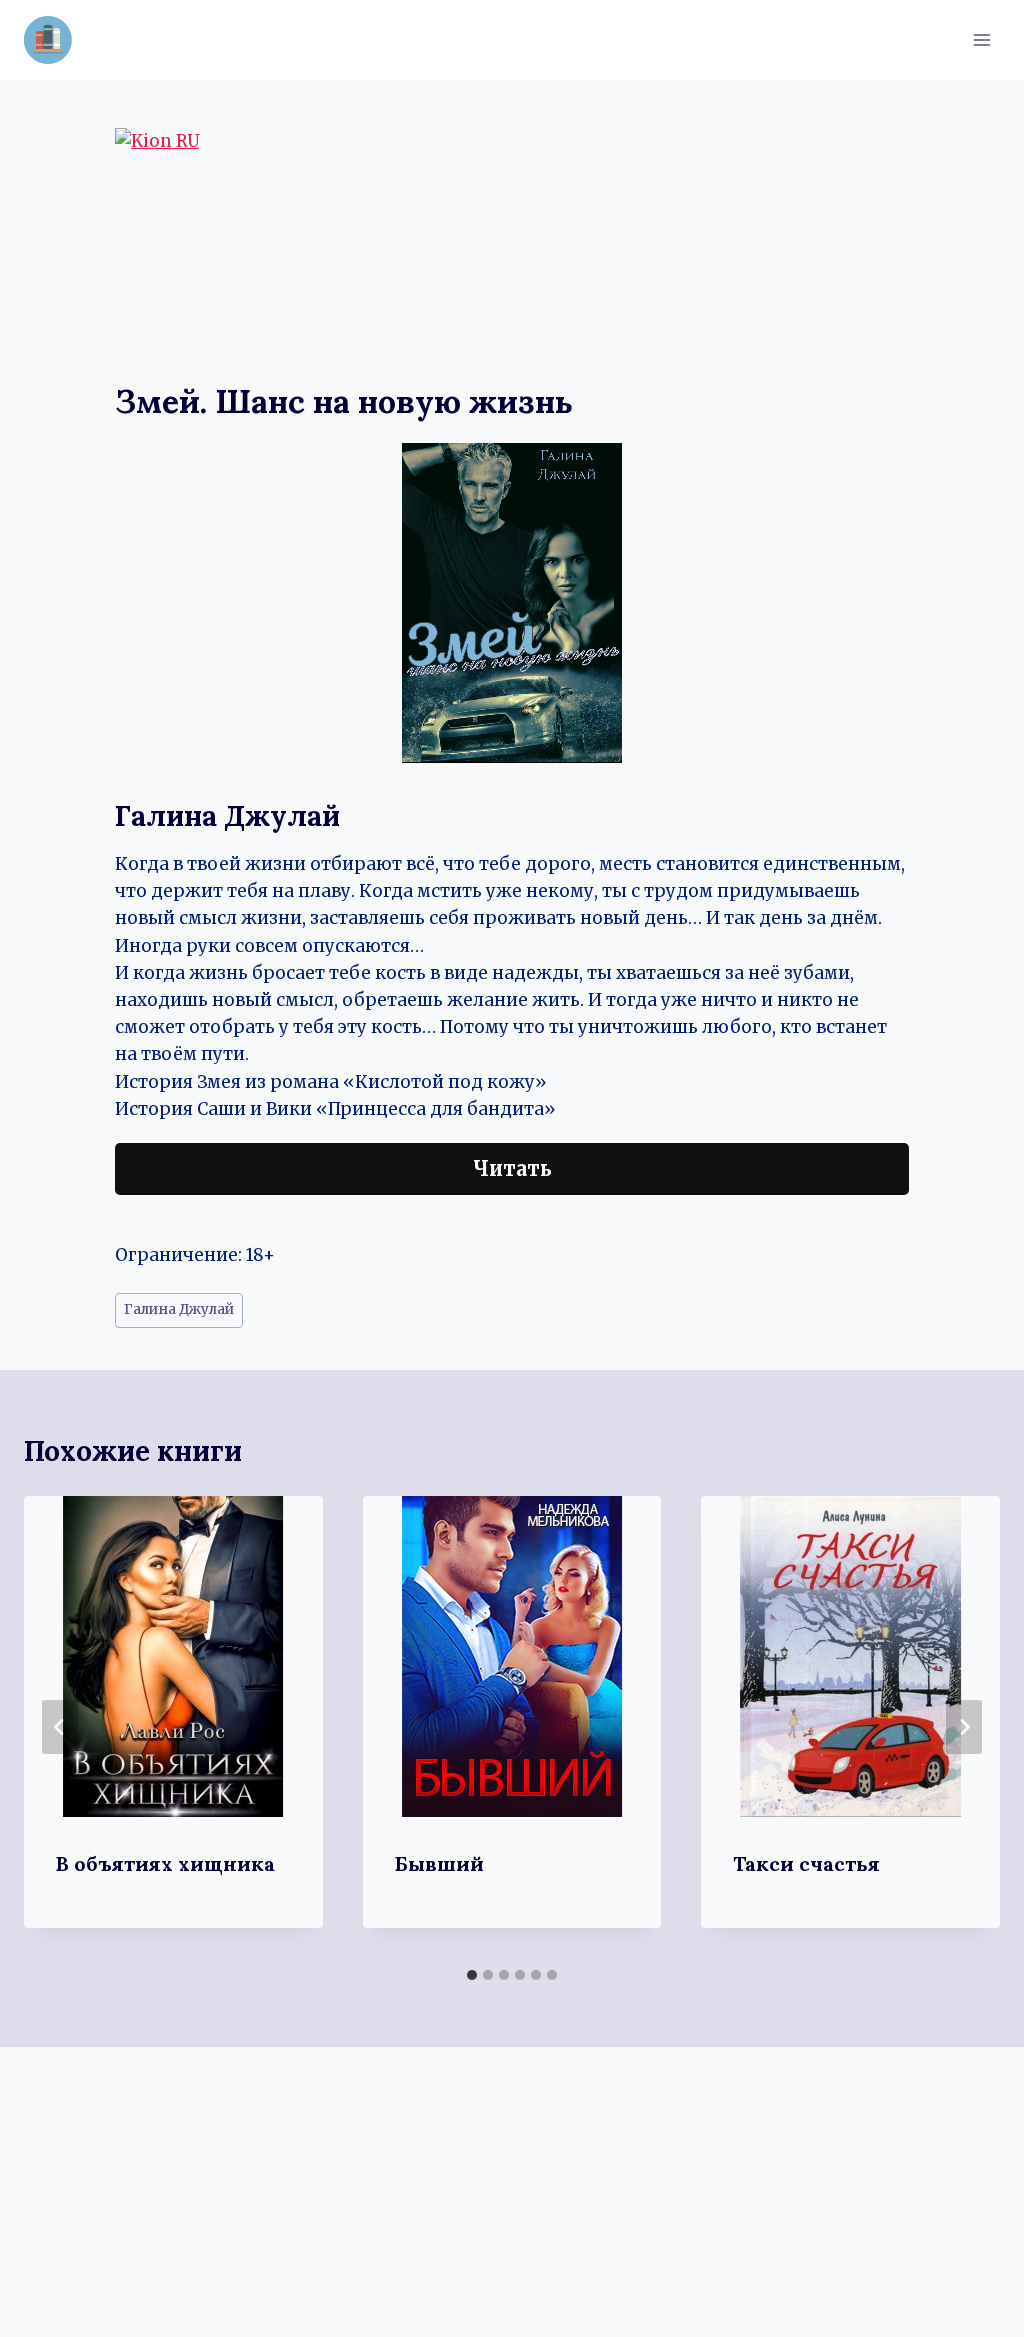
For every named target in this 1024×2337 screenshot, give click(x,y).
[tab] (472, 1975)
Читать (512, 1168)
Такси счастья (806, 1863)
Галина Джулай (179, 1309)
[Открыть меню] (981, 39)
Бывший (439, 1863)
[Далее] (964, 1727)
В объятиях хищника (165, 1863)
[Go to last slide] (60, 1727)
